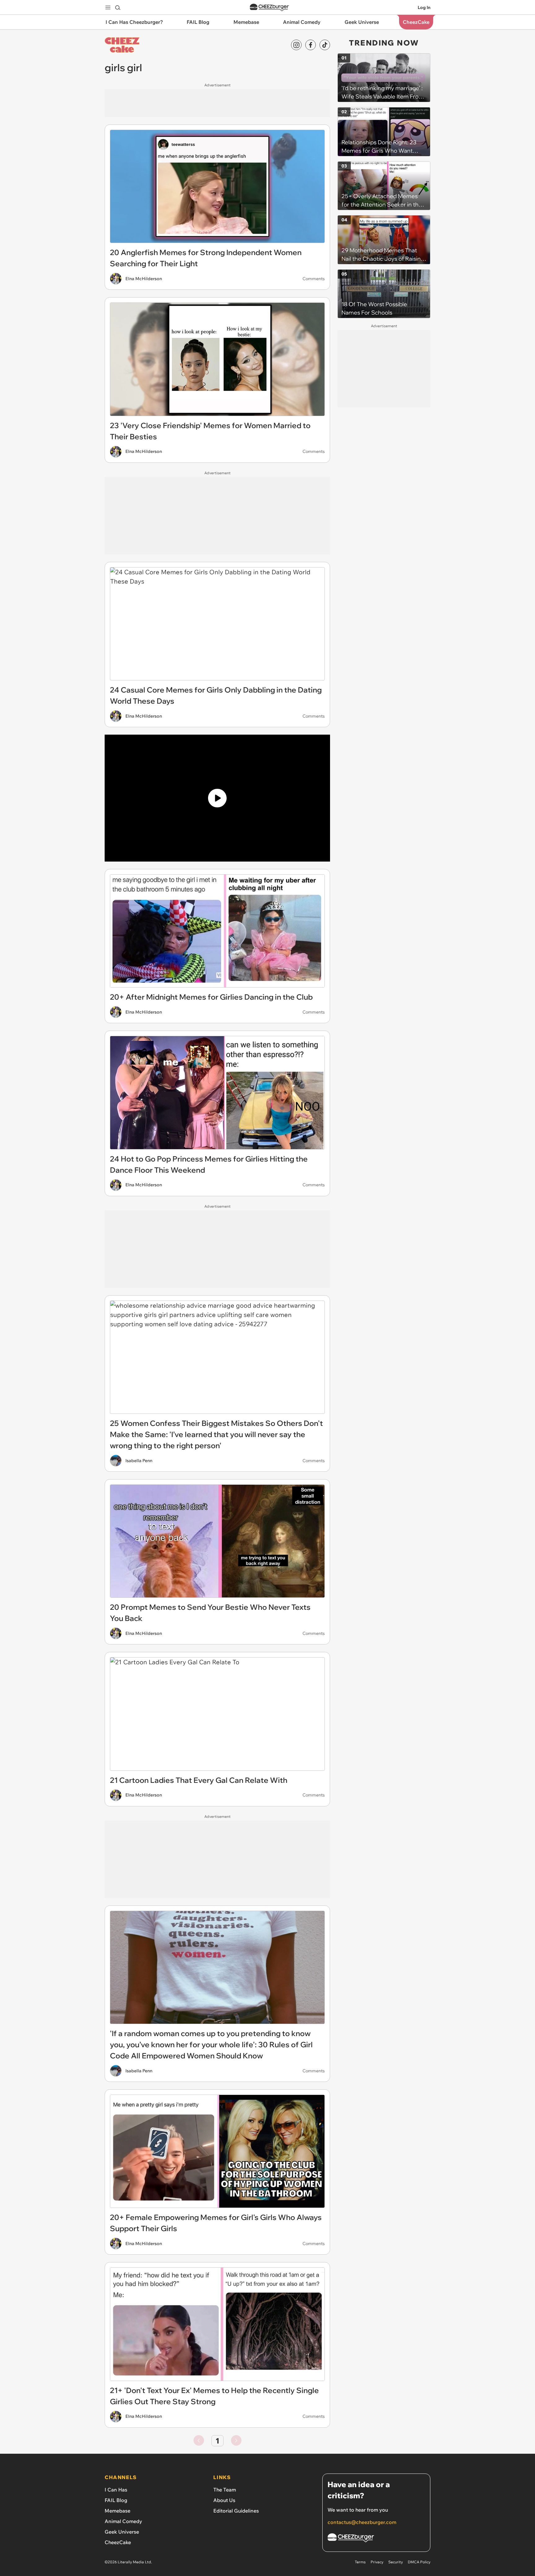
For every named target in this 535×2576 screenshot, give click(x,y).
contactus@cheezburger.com (362, 2522)
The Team (225, 2490)
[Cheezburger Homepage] (269, 8)
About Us (224, 2500)
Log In (424, 7)
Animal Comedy (123, 2521)
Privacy (377, 2562)
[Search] (118, 7)
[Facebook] (311, 45)
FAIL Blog (116, 2500)
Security (396, 2562)
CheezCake (118, 2542)
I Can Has (116, 2490)
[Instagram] (296, 45)
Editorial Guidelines (236, 2511)
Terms (360, 2562)
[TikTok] (325, 45)
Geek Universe (122, 2532)
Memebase (117, 2511)
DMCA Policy (419, 2562)
